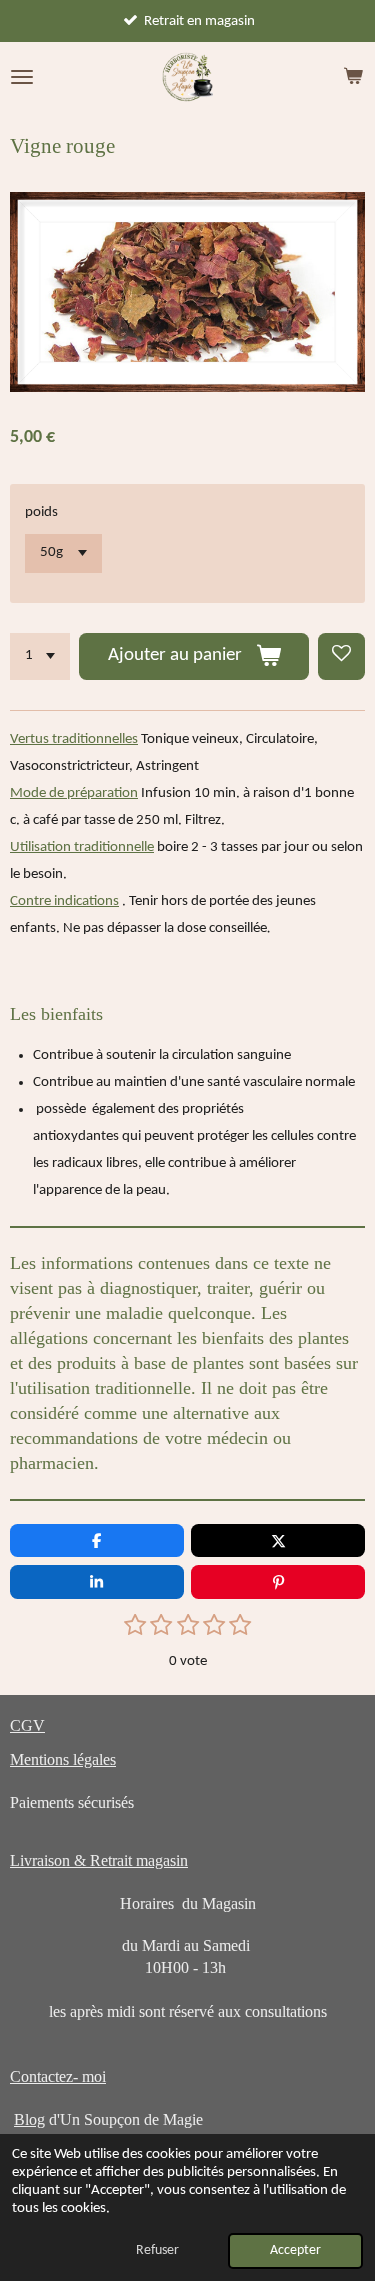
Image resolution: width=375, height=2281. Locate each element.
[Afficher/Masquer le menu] (22, 77)
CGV (27, 1725)
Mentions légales (63, 1759)
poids (41, 512)
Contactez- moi (58, 2076)
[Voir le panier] (353, 77)
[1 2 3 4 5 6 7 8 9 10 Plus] (40, 656)
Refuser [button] (157, 2250)
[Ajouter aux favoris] (341, 656)
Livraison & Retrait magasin (99, 1860)
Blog (29, 2119)
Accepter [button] (295, 2250)
